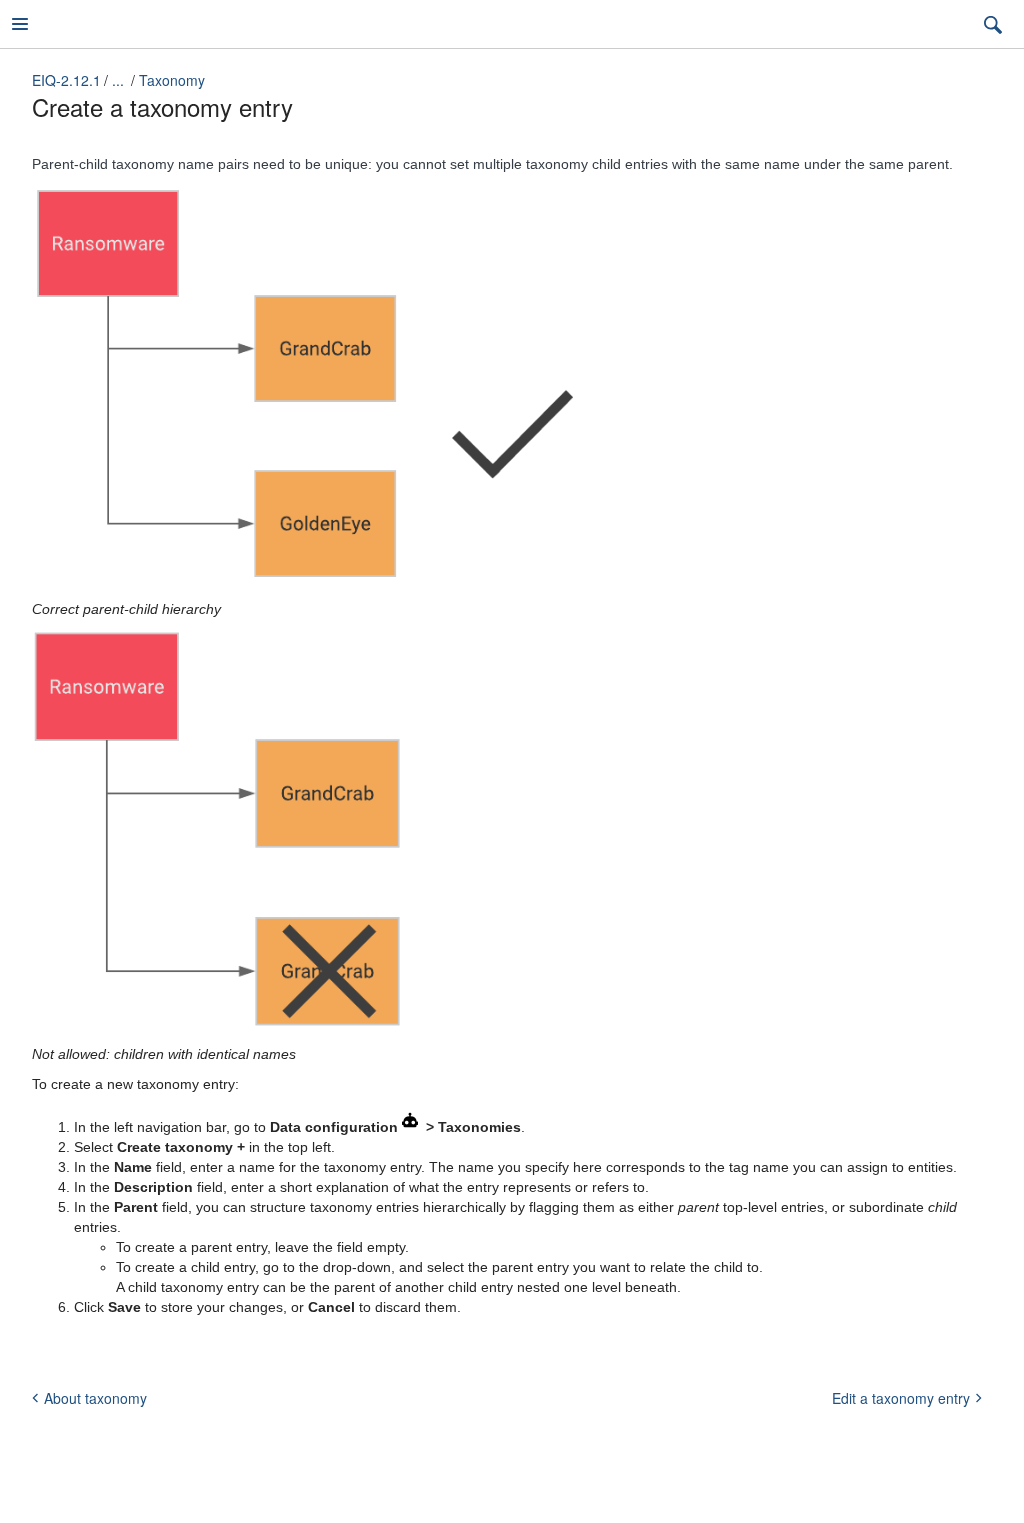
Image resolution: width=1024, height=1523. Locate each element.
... (118, 80)
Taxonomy (172, 80)
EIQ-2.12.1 (66, 80)
